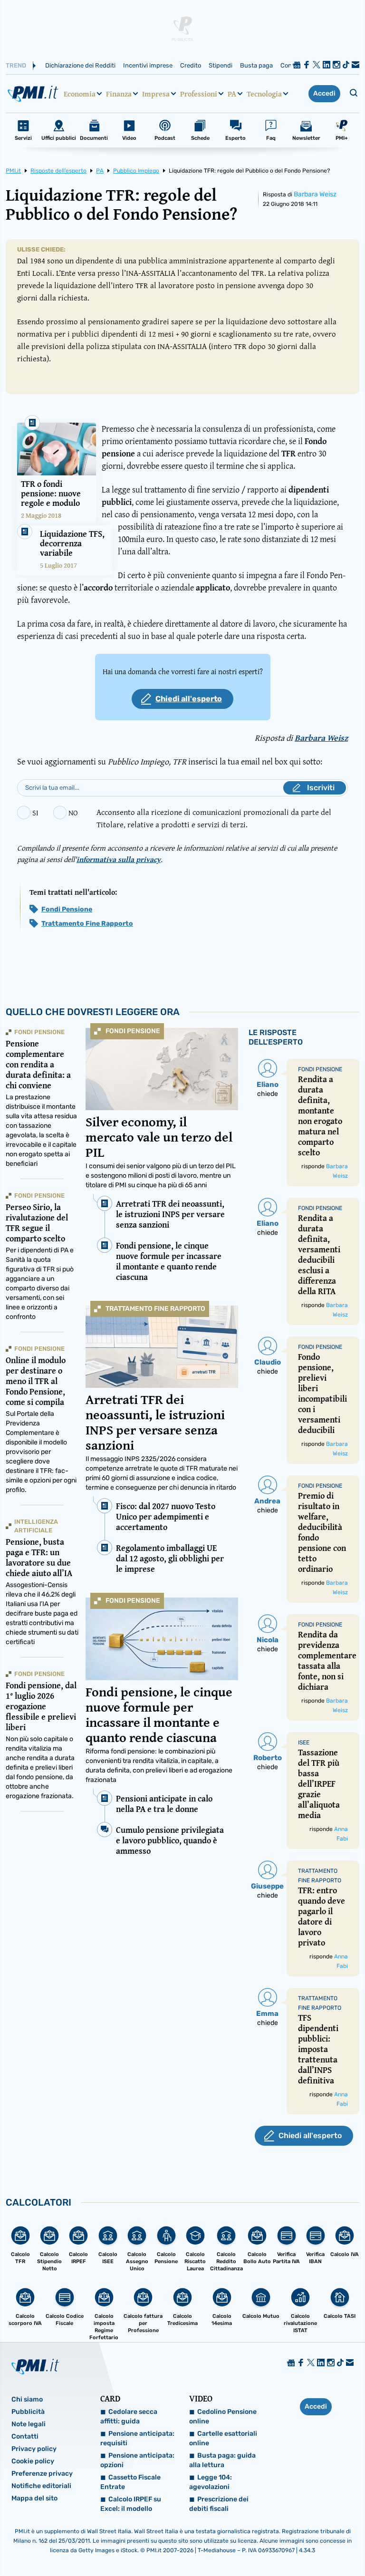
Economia (80, 94)
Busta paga (256, 65)
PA (232, 94)
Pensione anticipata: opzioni (137, 2460)
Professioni (199, 94)
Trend (16, 65)
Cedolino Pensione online (223, 2416)
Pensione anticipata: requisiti (137, 2438)
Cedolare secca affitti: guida (129, 2416)
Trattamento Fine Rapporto (87, 924)
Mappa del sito (34, 2498)
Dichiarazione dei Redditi (80, 65)
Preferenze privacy (42, 2474)
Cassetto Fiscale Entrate (130, 2482)
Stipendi (221, 65)
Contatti (25, 2436)
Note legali (29, 2424)
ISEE (304, 1743)
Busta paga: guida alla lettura (222, 2460)
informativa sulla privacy (119, 859)
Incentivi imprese (148, 65)
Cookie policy (33, 2461)
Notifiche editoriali (41, 2486)
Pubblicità (28, 2412)
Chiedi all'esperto (189, 699)
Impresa (156, 94)
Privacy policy (34, 2449)
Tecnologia (264, 94)
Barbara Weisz (315, 194)
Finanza (119, 94)
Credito (191, 65)
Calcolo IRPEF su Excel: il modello (131, 2504)
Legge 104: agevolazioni (211, 2482)
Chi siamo (27, 2399)
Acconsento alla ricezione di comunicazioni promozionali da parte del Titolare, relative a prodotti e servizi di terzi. (214, 818)
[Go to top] (307, 2545)
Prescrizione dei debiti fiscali (219, 2504)
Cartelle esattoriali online (223, 2438)
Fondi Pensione (67, 909)
